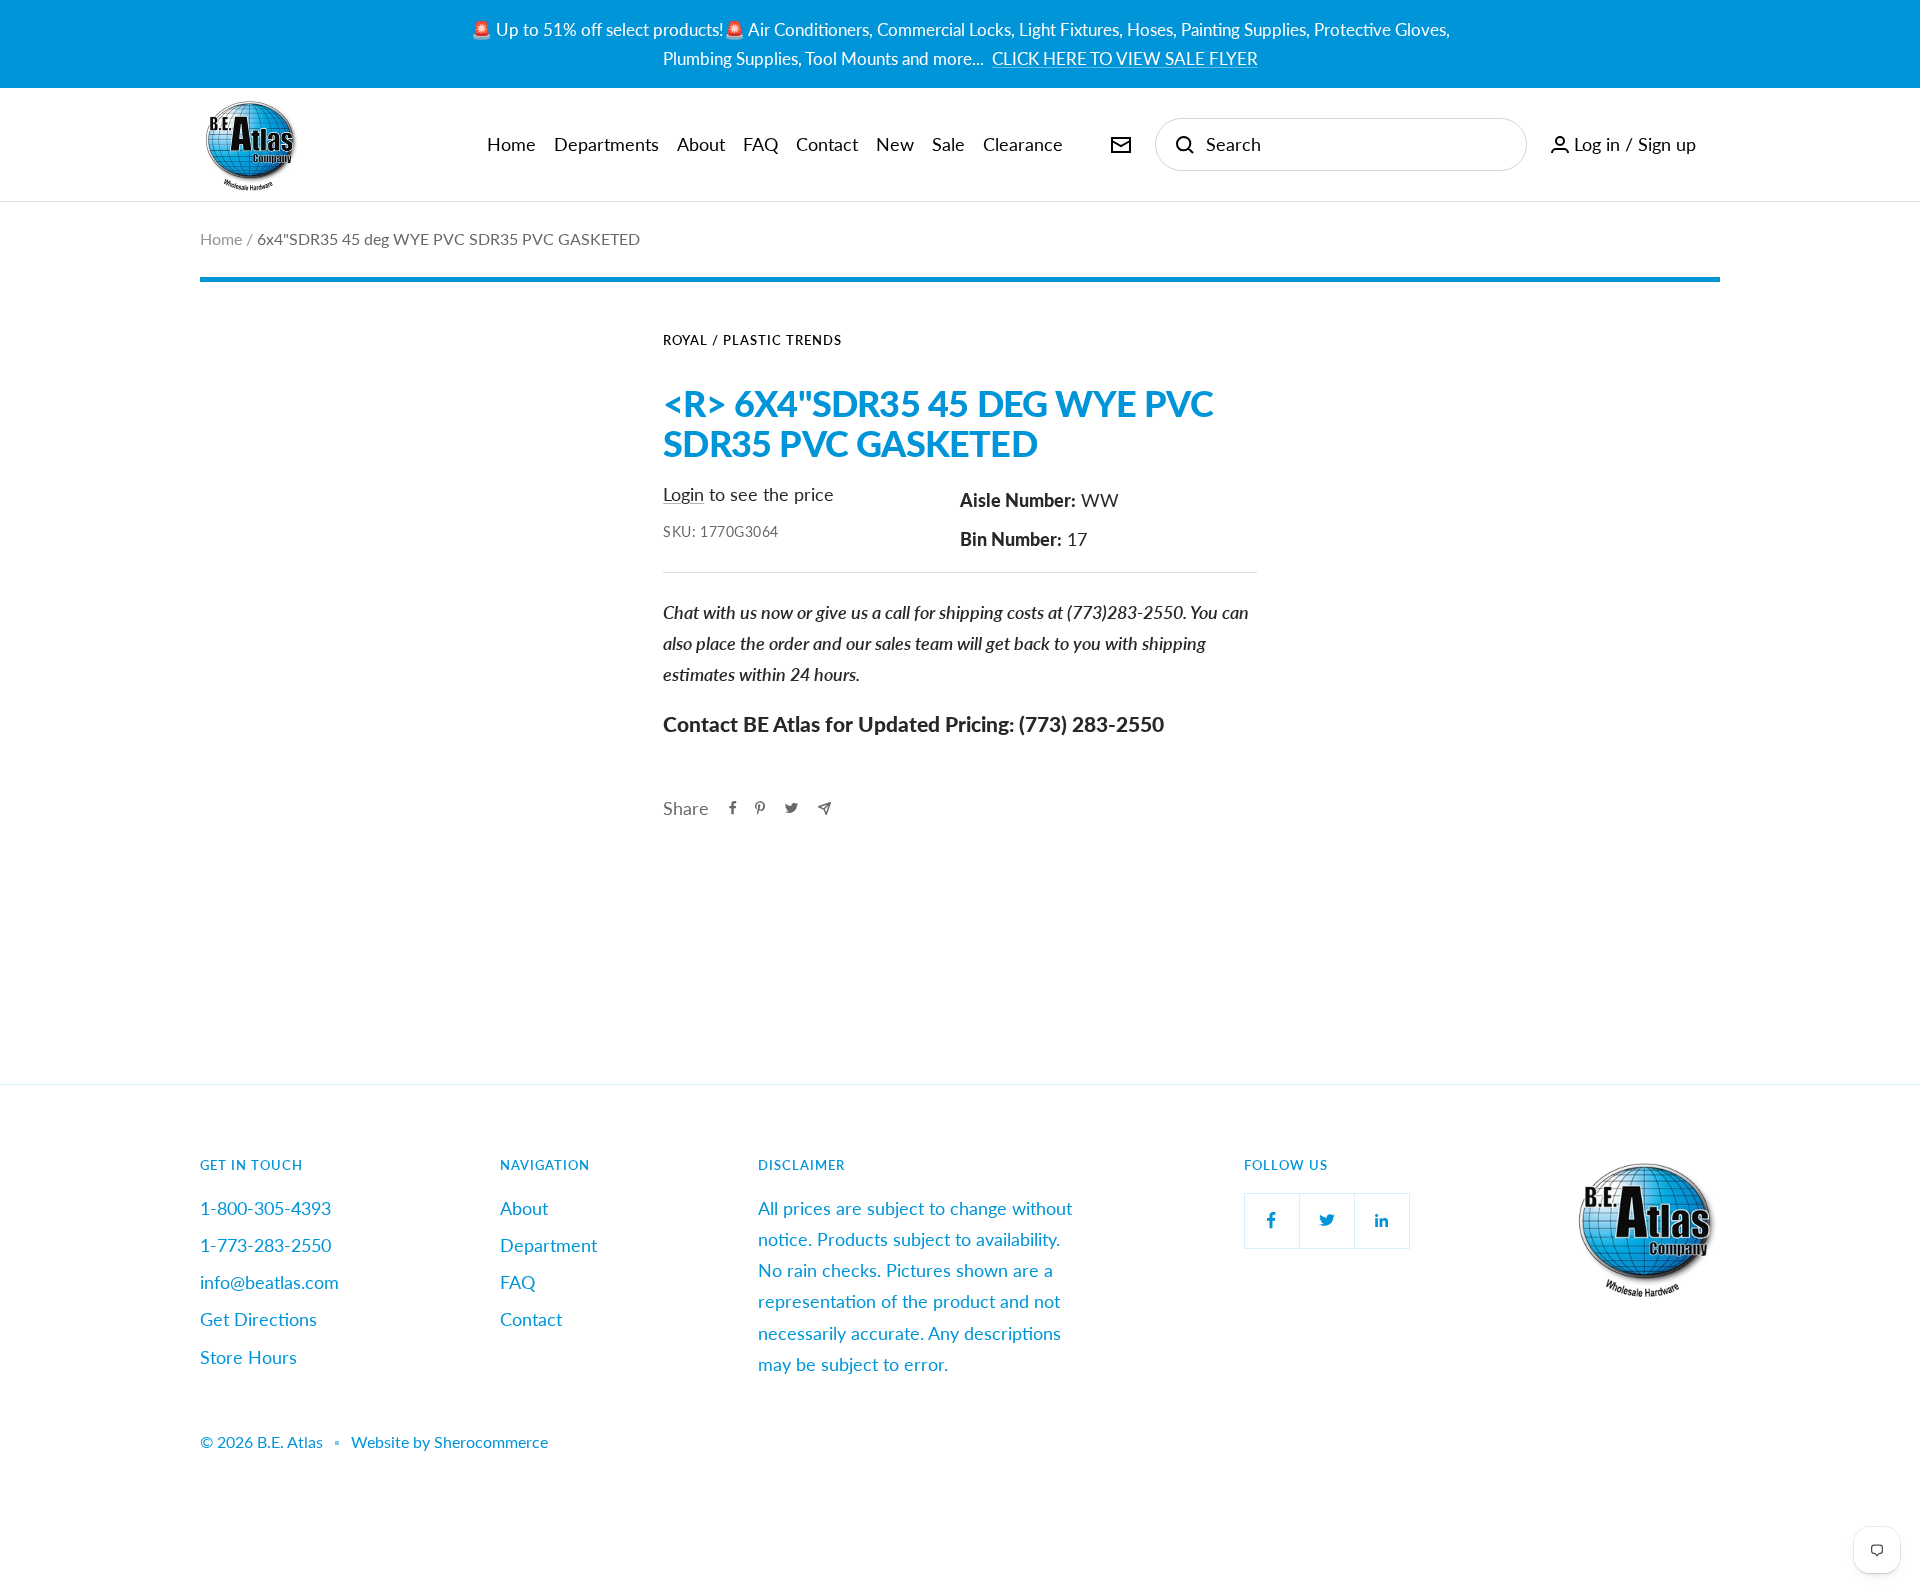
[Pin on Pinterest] (760, 808)
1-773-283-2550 (265, 1245)
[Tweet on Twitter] (791, 808)
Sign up (1667, 144)
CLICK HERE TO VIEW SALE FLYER (1125, 58)
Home (511, 144)
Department (548, 1245)
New (895, 144)
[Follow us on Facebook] (1271, 1220)
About (701, 144)
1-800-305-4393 (265, 1208)
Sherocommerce (491, 1441)
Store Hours (248, 1357)
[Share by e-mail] (824, 808)
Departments (606, 144)
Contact (827, 144)
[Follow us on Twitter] (1326, 1220)
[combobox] (1356, 144)
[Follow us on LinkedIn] (1381, 1220)
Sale (948, 144)
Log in (1597, 144)
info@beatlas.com (269, 1282)
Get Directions (258, 1319)
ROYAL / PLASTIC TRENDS (752, 340)
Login (683, 494)
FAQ (760, 144)
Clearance (1023, 144)
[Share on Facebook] (733, 808)
